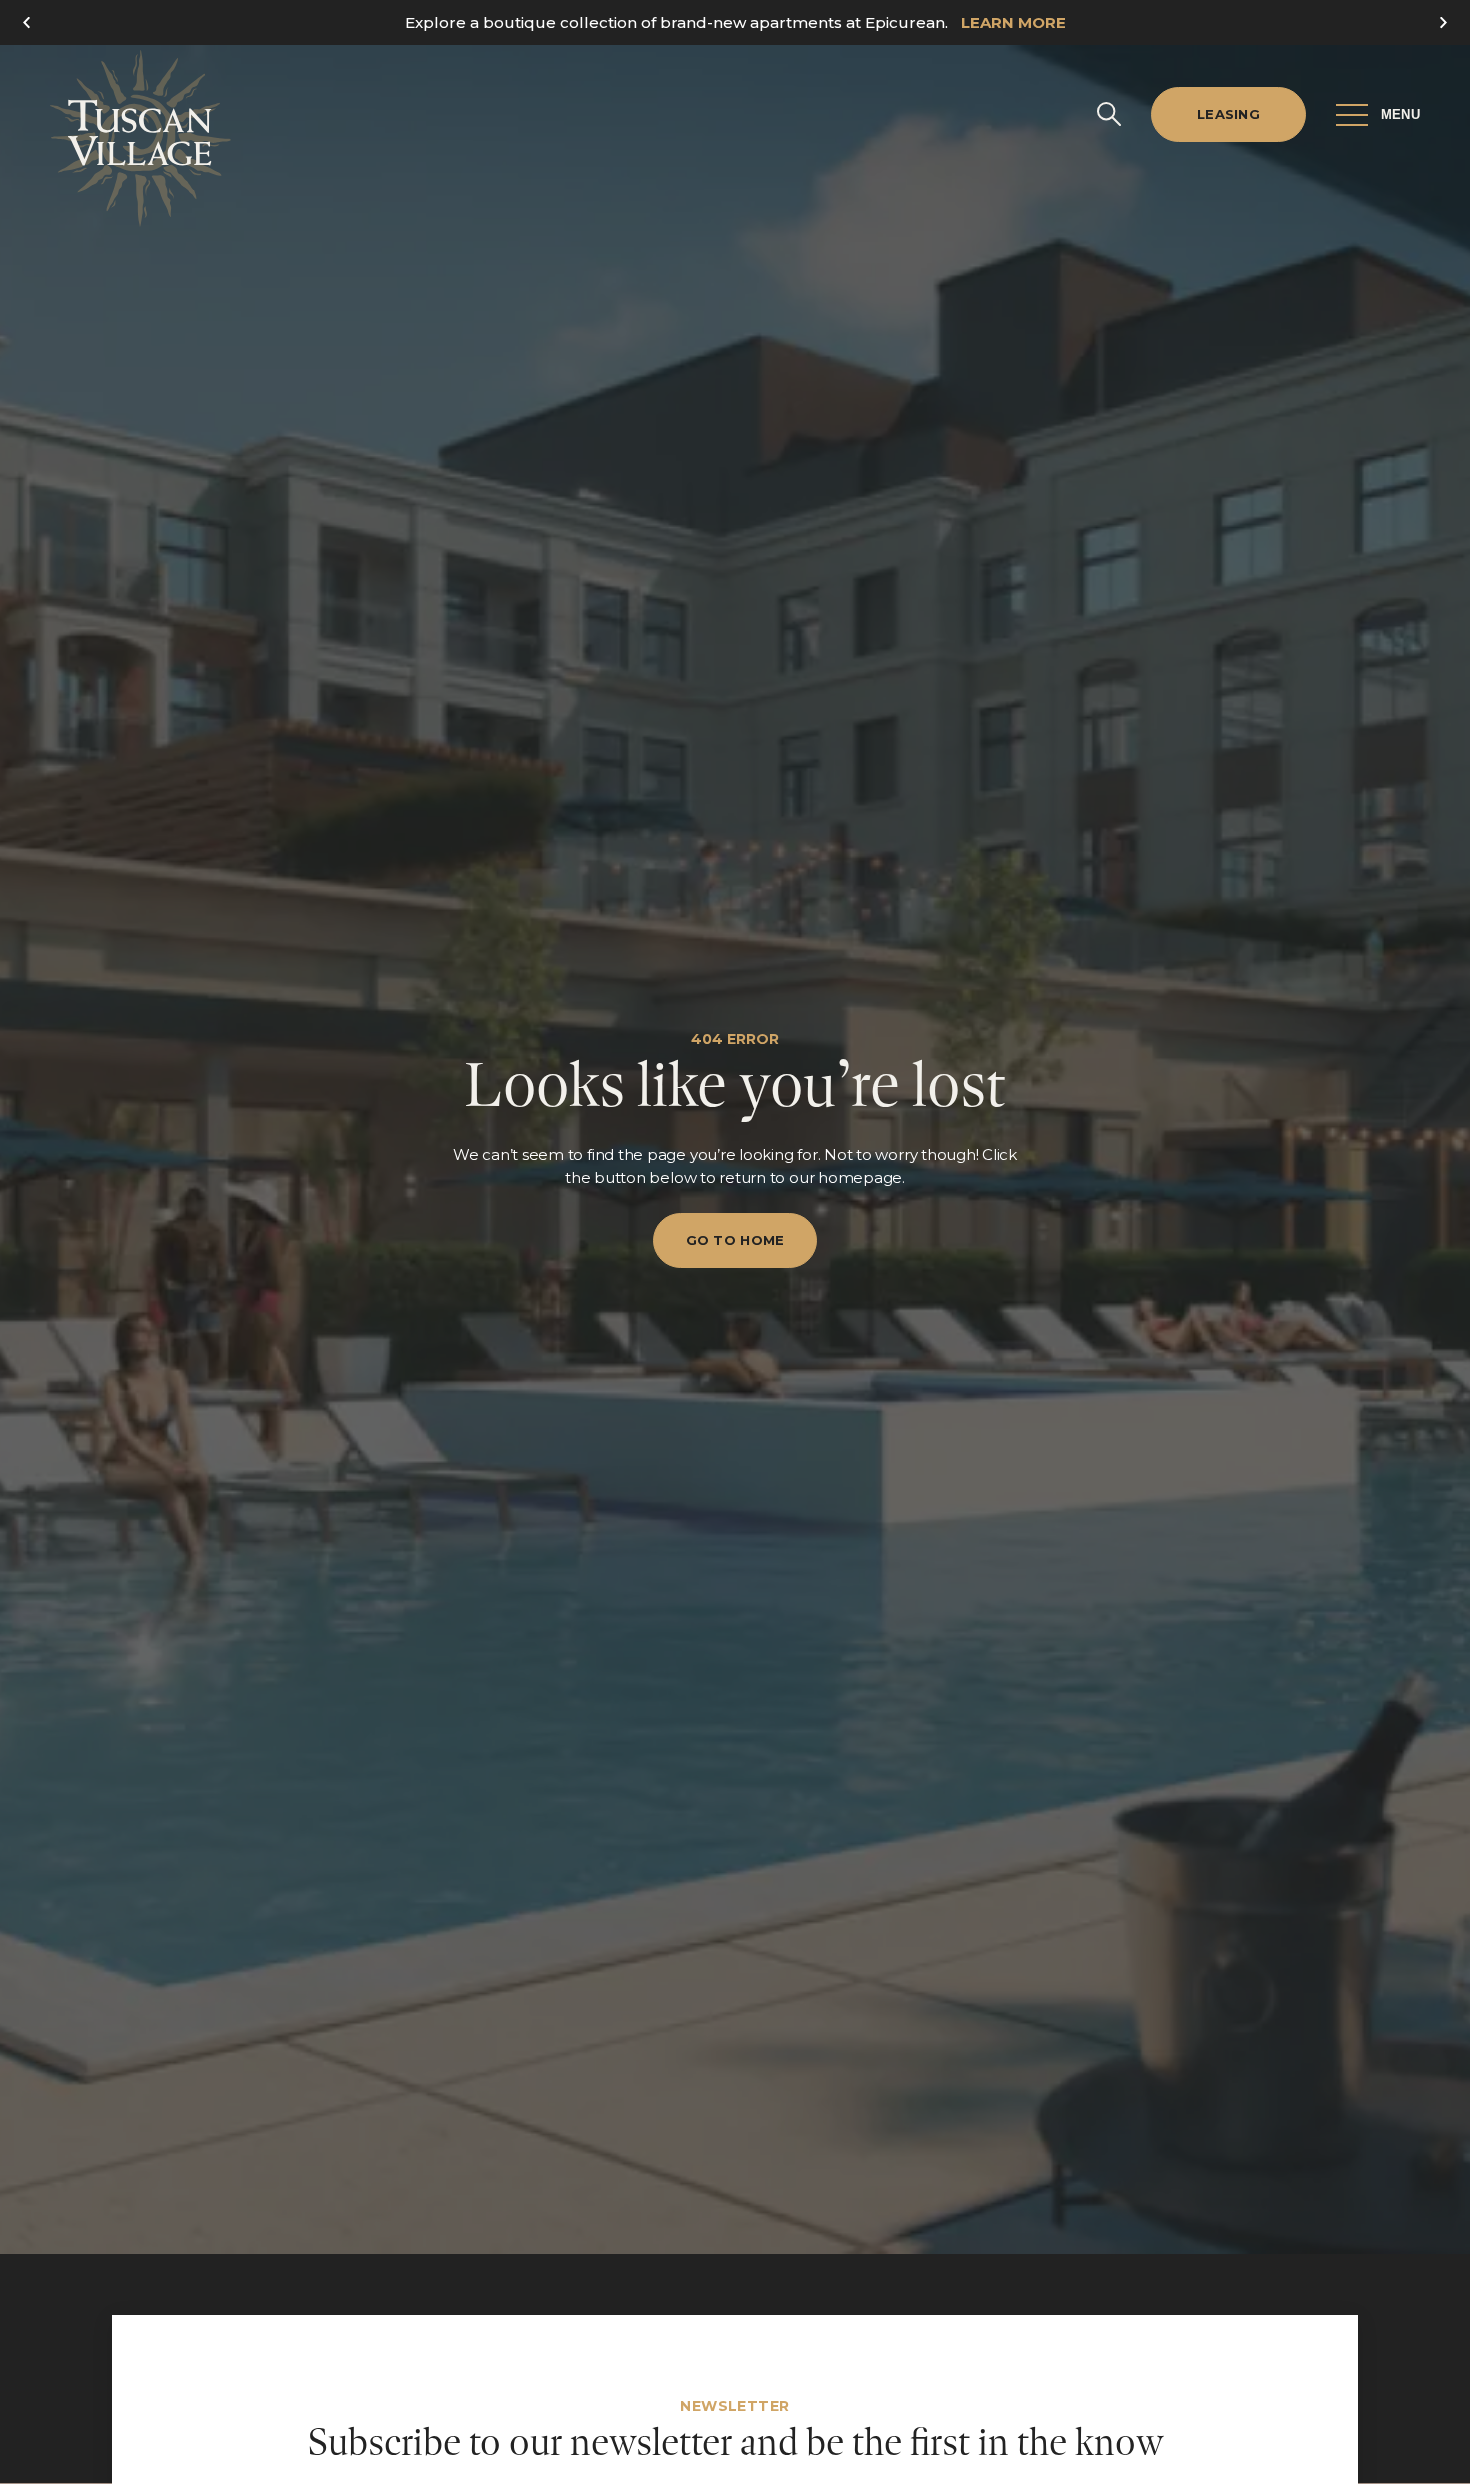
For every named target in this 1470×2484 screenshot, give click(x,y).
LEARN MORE (1013, 22)
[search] (1109, 114)
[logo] (140, 138)
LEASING (1228, 114)
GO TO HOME (735, 1240)
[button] (1437, 22)
